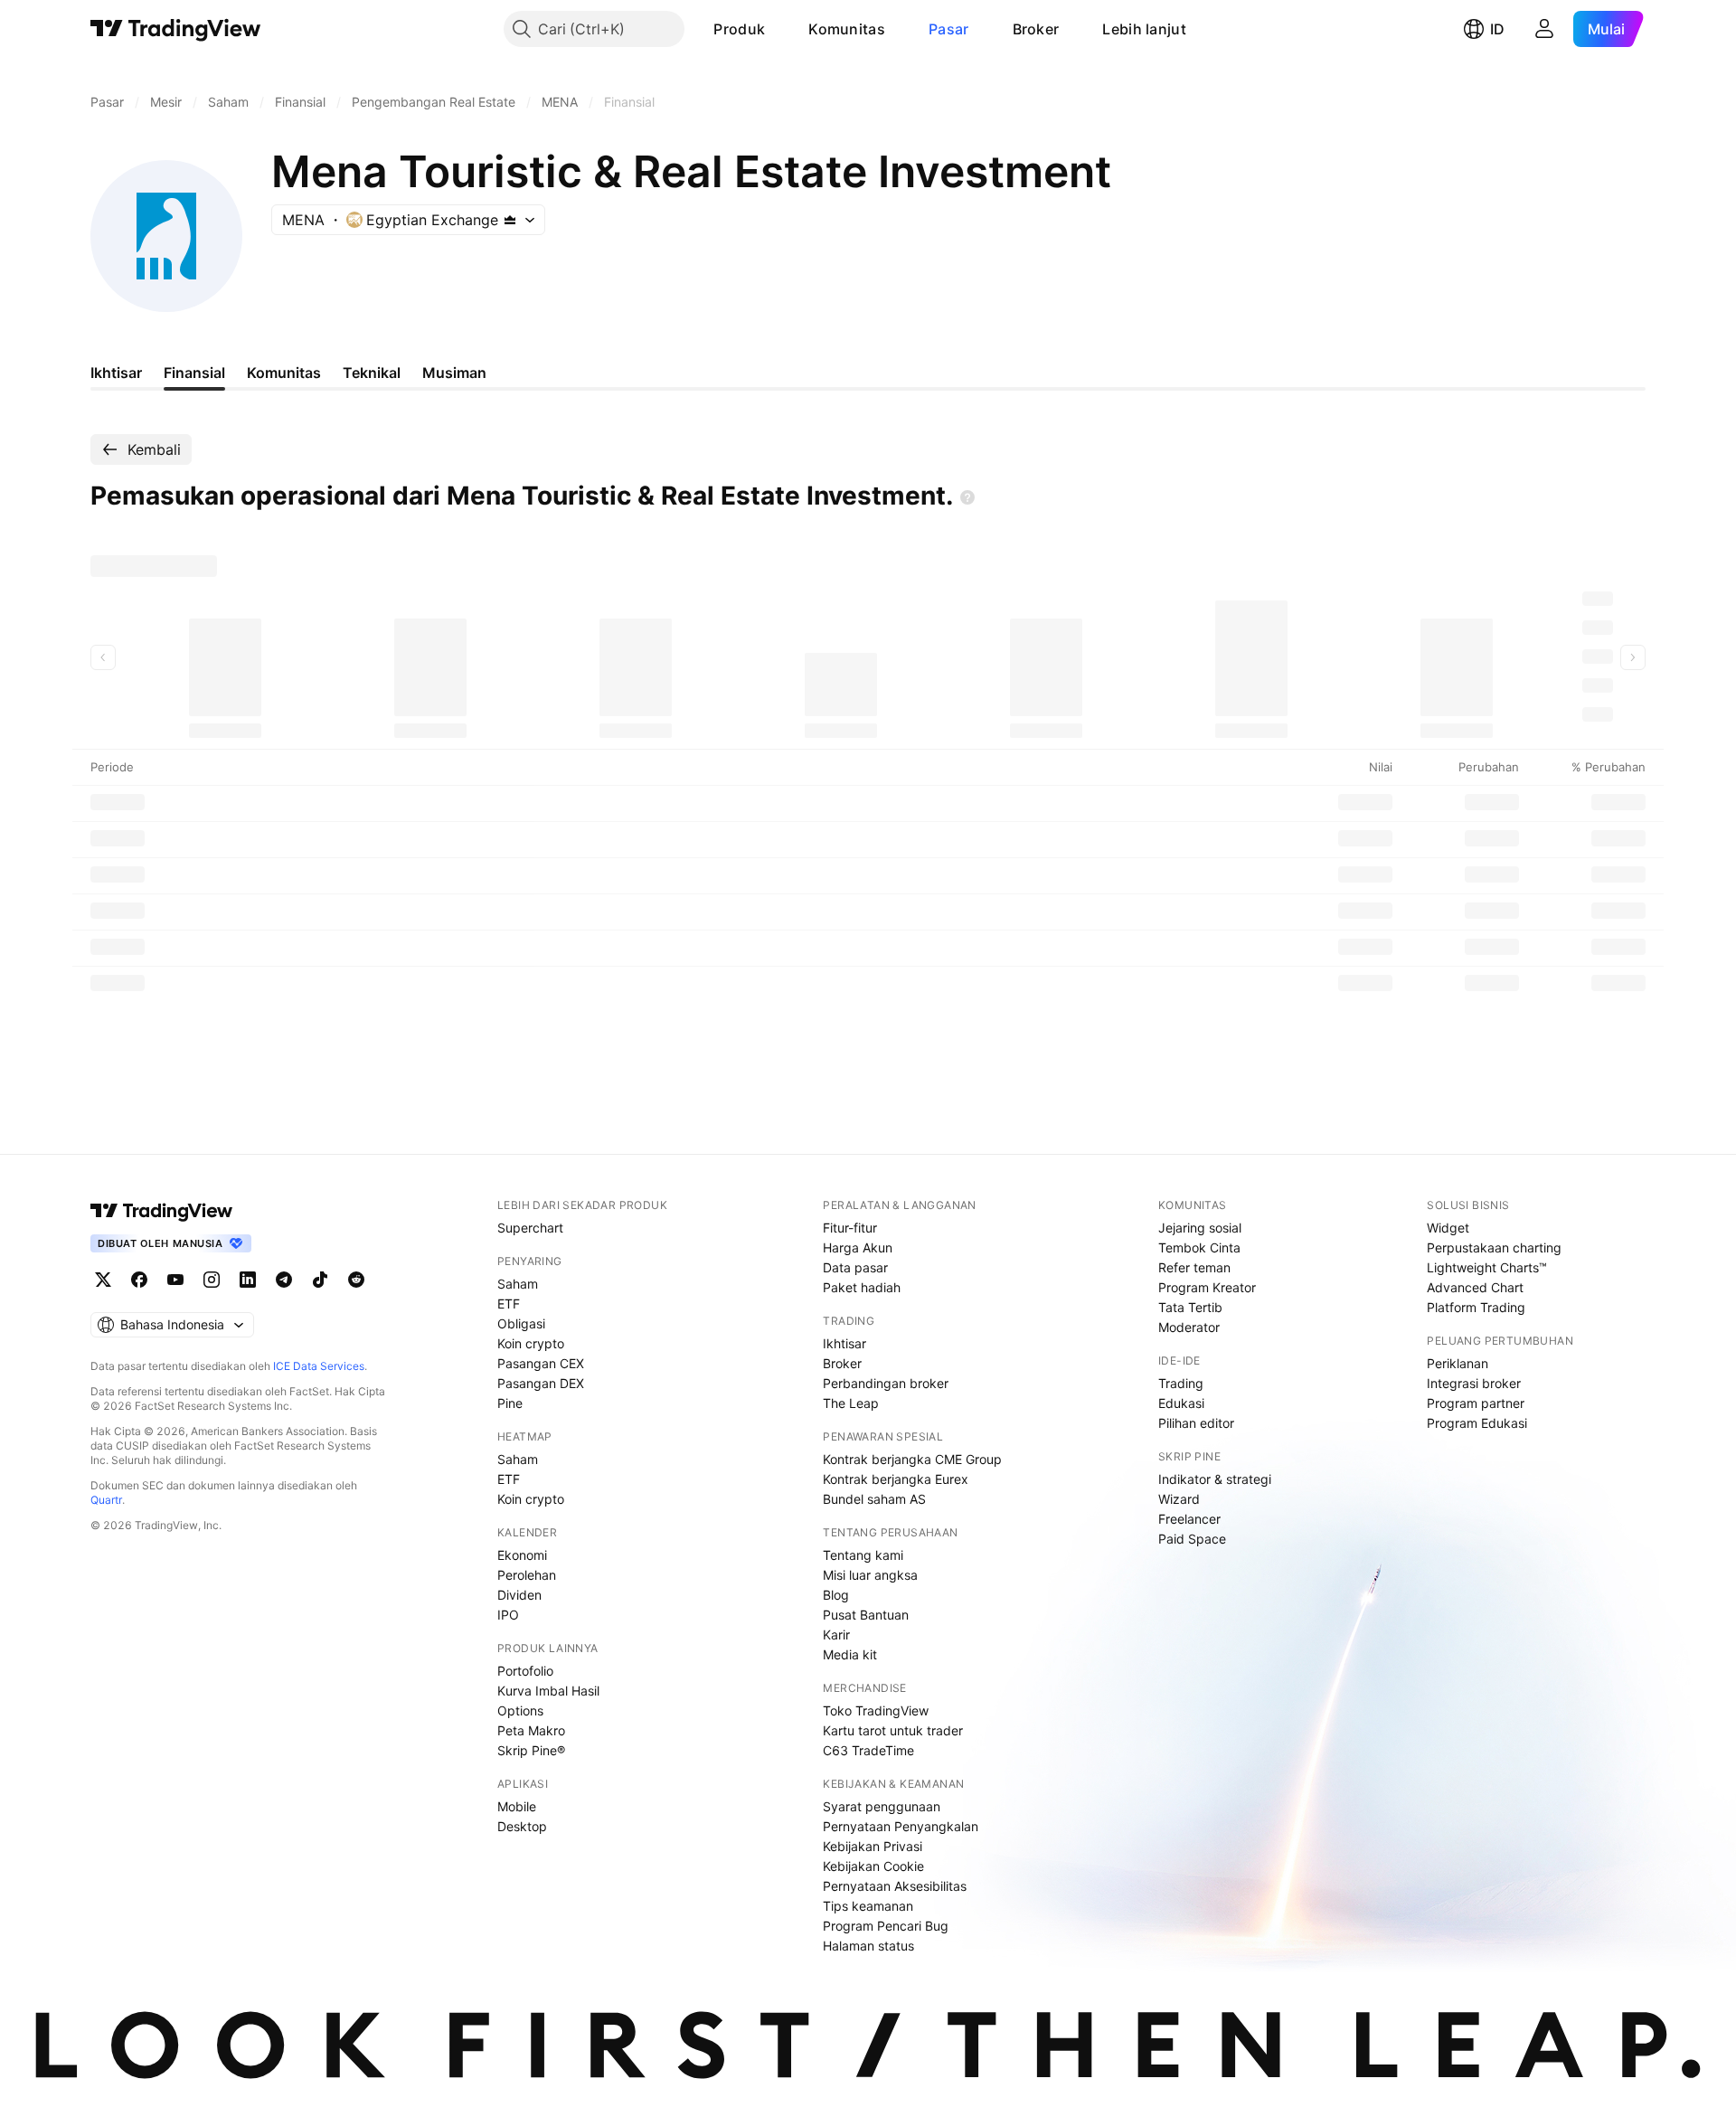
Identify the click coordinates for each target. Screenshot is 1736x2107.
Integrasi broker (1474, 1383)
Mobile (517, 1806)
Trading (1181, 1383)
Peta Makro (531, 1730)
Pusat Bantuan (866, 1615)
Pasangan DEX (541, 1383)
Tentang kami (863, 1555)
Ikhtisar (844, 1343)
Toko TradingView (876, 1710)
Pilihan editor (1196, 1423)
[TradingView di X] (103, 1280)
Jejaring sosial (1200, 1228)
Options (520, 1710)
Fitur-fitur (850, 1228)
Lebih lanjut (1144, 29)
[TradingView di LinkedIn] (248, 1280)
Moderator (1189, 1327)
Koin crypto (531, 1343)
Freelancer (1189, 1519)
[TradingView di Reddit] (356, 1280)
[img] (510, 220)
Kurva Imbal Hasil (548, 1691)
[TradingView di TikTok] (320, 1280)
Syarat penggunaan (882, 1806)
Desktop (522, 1826)
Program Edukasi (1477, 1423)
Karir (836, 1635)
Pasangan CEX (541, 1363)
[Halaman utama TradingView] (176, 29)
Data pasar (855, 1267)
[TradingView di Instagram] (212, 1280)
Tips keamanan (868, 1906)
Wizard (1179, 1499)
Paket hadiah (862, 1287)
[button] (778, 29)
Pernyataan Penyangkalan (901, 1826)
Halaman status (868, 1946)
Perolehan (527, 1575)
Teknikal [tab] (372, 373)
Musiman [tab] (454, 373)
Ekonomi (522, 1555)
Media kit (850, 1654)
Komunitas (847, 29)
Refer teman (1194, 1267)
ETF (509, 1304)
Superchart (530, 1228)
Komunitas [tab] (284, 373)
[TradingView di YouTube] (175, 1280)
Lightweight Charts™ (1487, 1267)
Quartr (106, 1500)
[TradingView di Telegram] (284, 1280)
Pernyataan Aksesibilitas (895, 1886)
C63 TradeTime (868, 1750)
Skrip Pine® (531, 1750)
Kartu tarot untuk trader (893, 1730)
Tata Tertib (1190, 1307)
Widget (1448, 1228)
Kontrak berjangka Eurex (896, 1479)
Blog (836, 1595)
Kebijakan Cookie (873, 1866)
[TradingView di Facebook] (139, 1280)
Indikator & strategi (1215, 1479)
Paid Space (1192, 1539)
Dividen (519, 1595)
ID (1497, 29)
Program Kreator (1207, 1287)
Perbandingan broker (886, 1383)
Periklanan (1458, 1363)
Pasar (949, 29)
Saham (518, 1284)
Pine (510, 1403)
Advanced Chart (1475, 1287)
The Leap (851, 1403)
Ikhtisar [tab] (116, 373)
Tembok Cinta (1199, 1247)
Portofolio (525, 1671)
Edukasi (1181, 1403)
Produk (739, 29)
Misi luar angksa (870, 1575)
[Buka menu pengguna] (1544, 29)
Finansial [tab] (194, 373)
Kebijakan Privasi (873, 1846)
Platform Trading (1476, 1307)
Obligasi (521, 1323)
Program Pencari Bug (886, 1926)
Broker (1036, 29)
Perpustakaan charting (1494, 1247)
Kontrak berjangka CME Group (912, 1459)
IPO (508, 1615)
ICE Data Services (319, 1366)
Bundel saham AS (874, 1499)
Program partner (1476, 1403)
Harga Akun (858, 1247)
